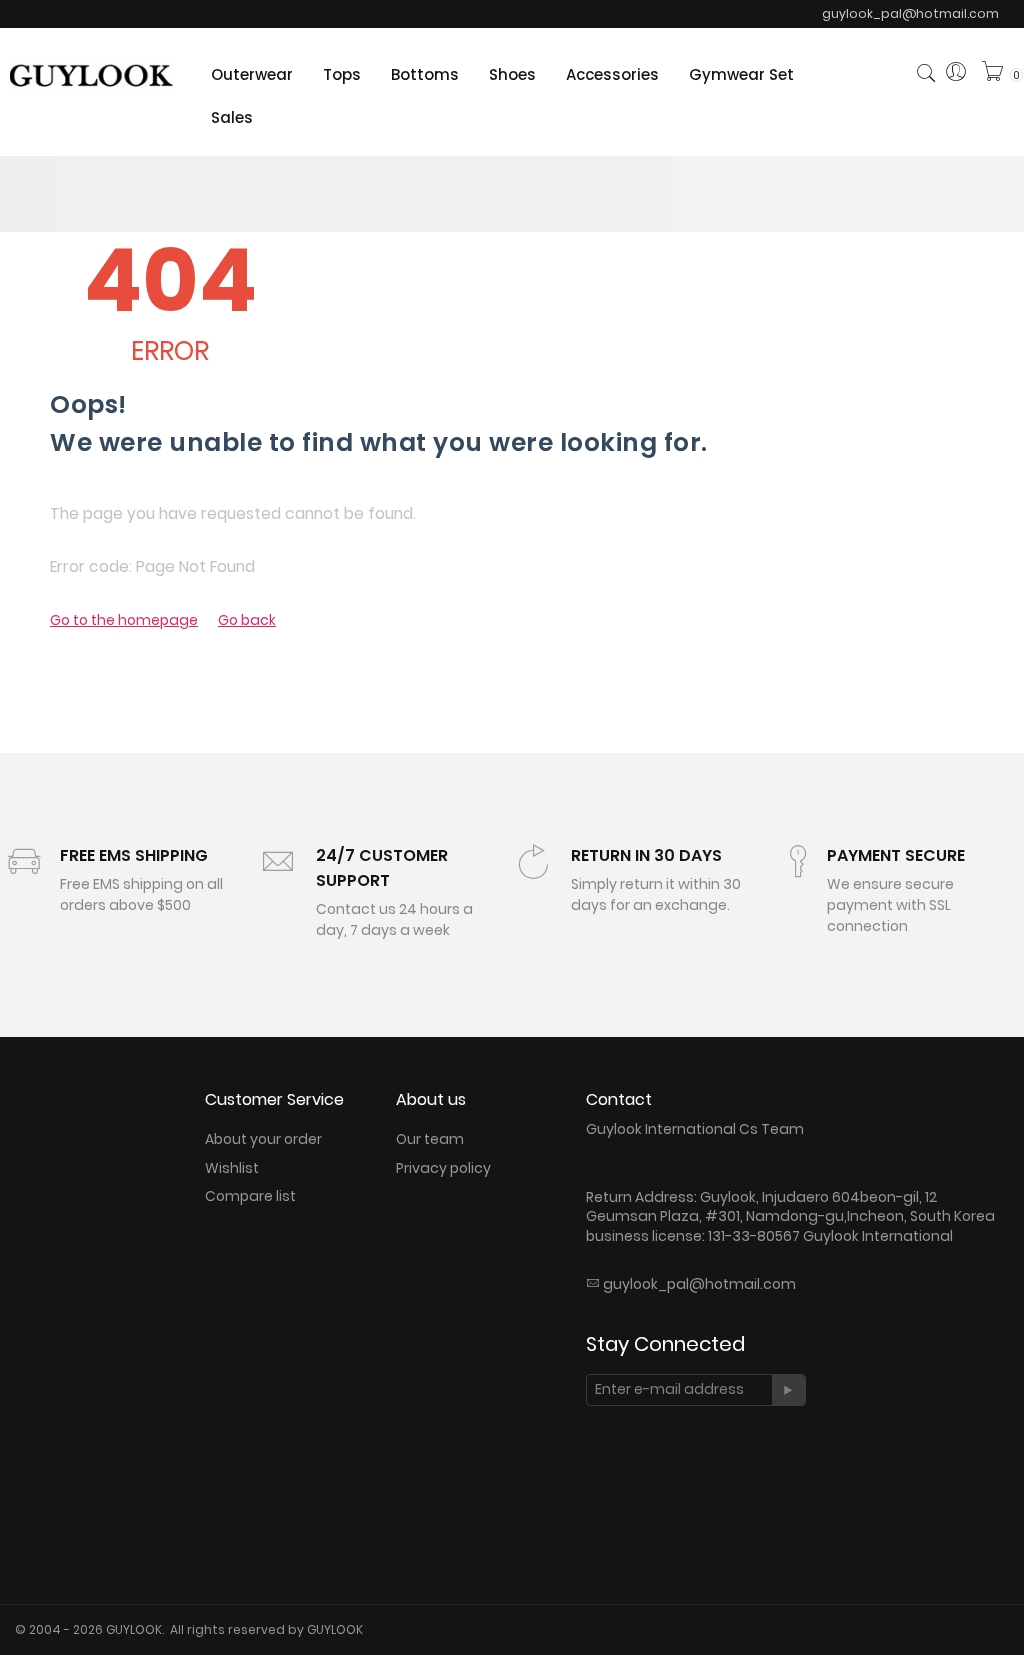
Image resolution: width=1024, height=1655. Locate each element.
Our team (430, 1139)
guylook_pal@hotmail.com (699, 1284)
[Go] (788, 1390)
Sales (232, 117)
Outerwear (252, 74)
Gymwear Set (741, 74)
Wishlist (232, 1168)
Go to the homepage (124, 620)
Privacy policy (443, 1168)
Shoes (512, 74)
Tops (342, 74)
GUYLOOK (335, 1629)
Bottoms (425, 74)
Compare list (250, 1196)
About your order (263, 1139)
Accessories (612, 74)
